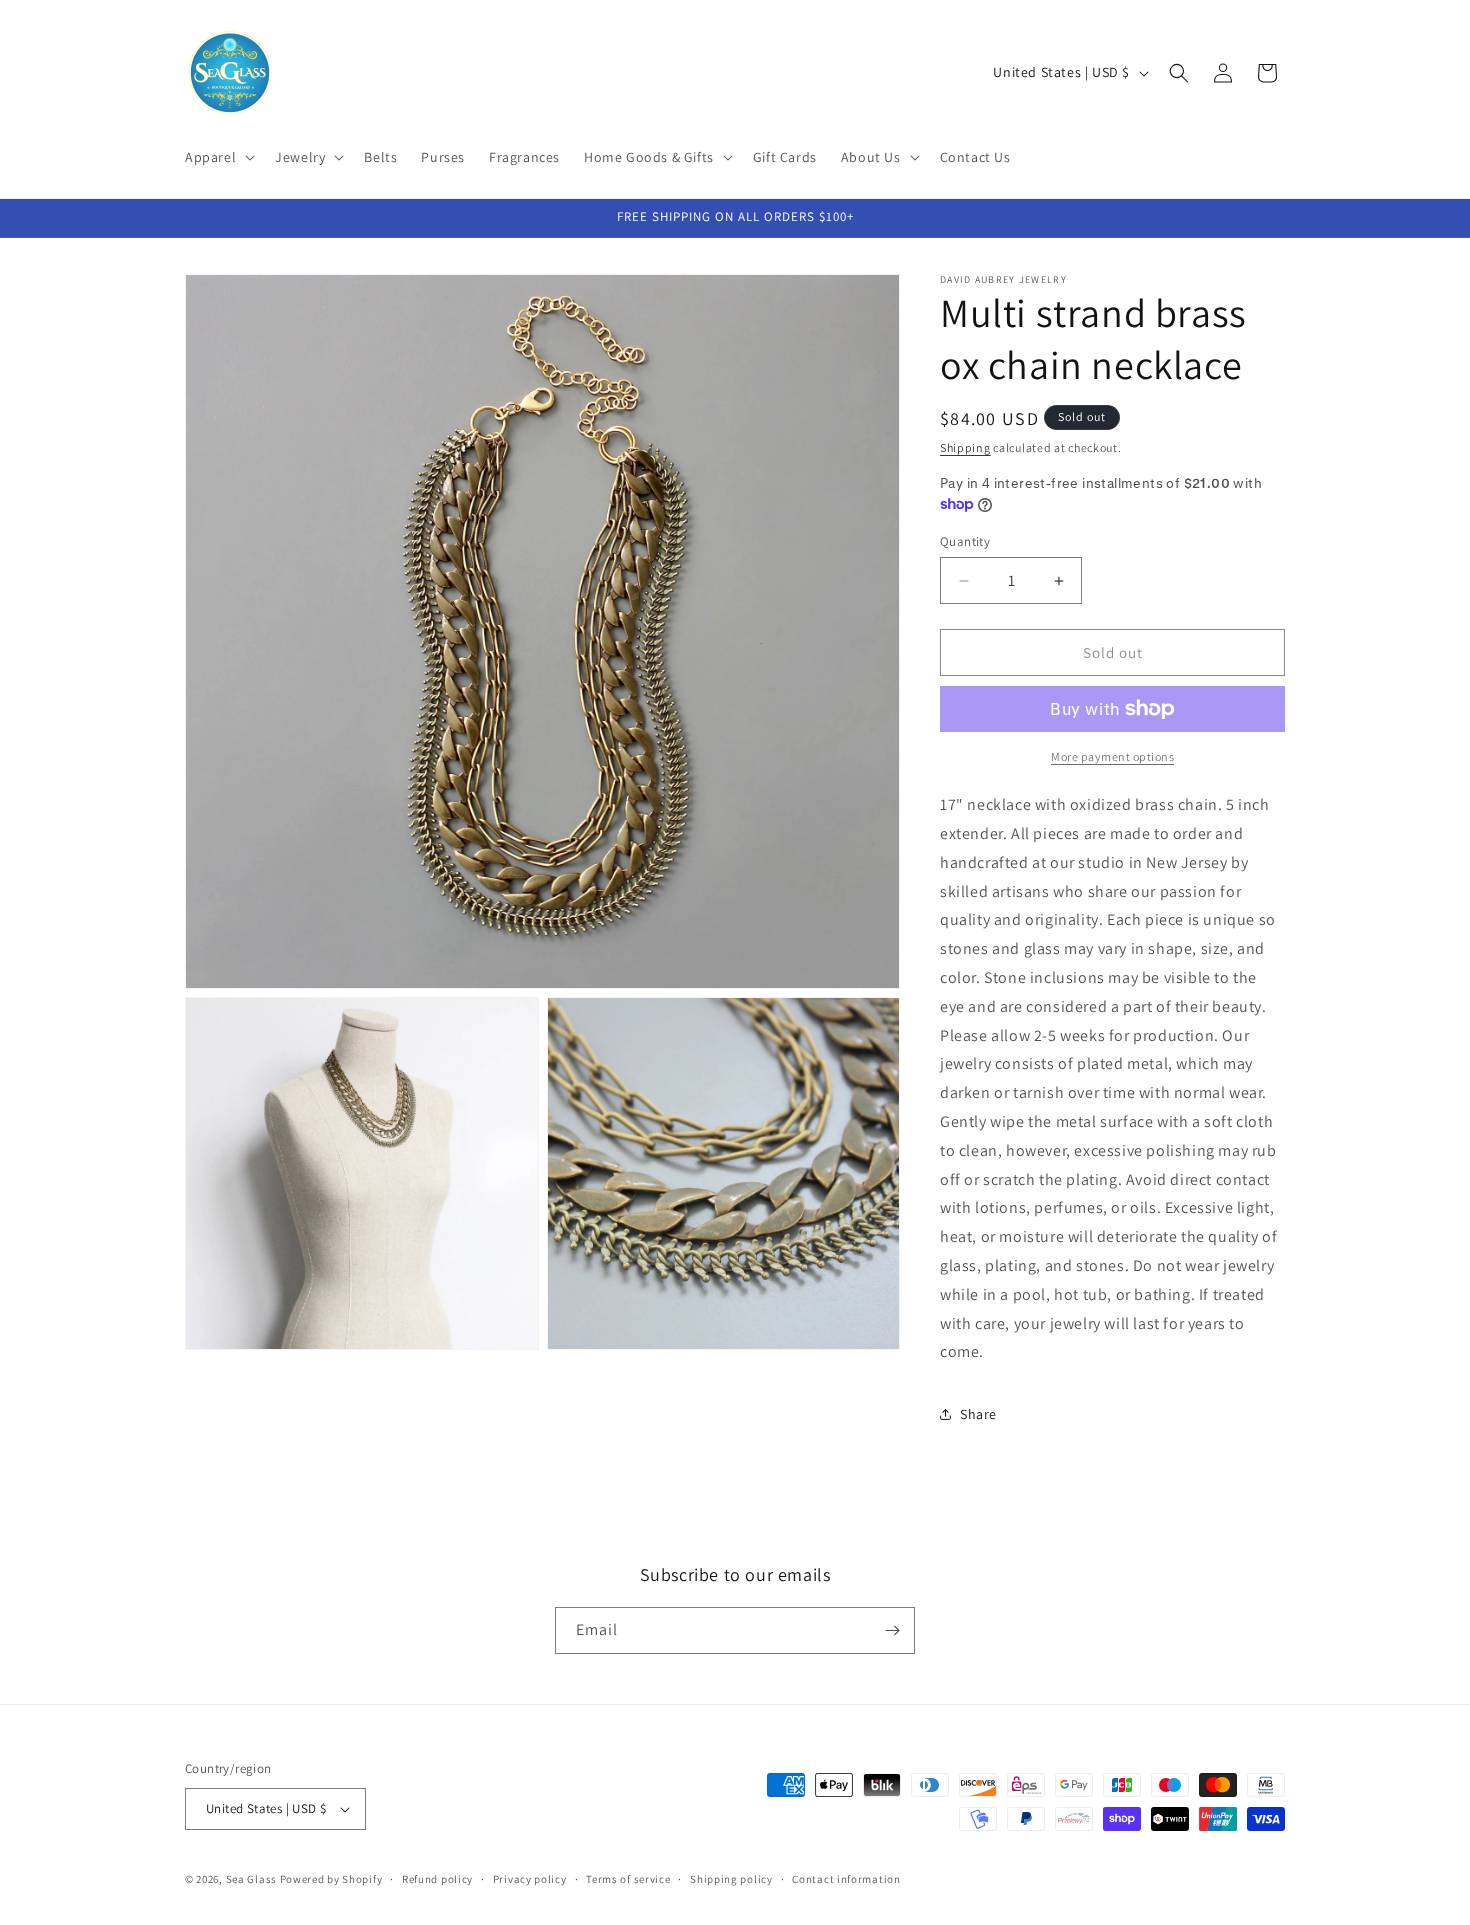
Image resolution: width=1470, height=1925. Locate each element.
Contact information (846, 1879)
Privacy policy (530, 1879)
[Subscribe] (892, 1630)
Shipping (965, 447)
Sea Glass (251, 1879)
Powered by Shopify (331, 1879)
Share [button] (978, 1414)
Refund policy (437, 1879)
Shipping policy (731, 1879)
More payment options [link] (1112, 756)
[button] (218, 157)
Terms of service (628, 1879)
